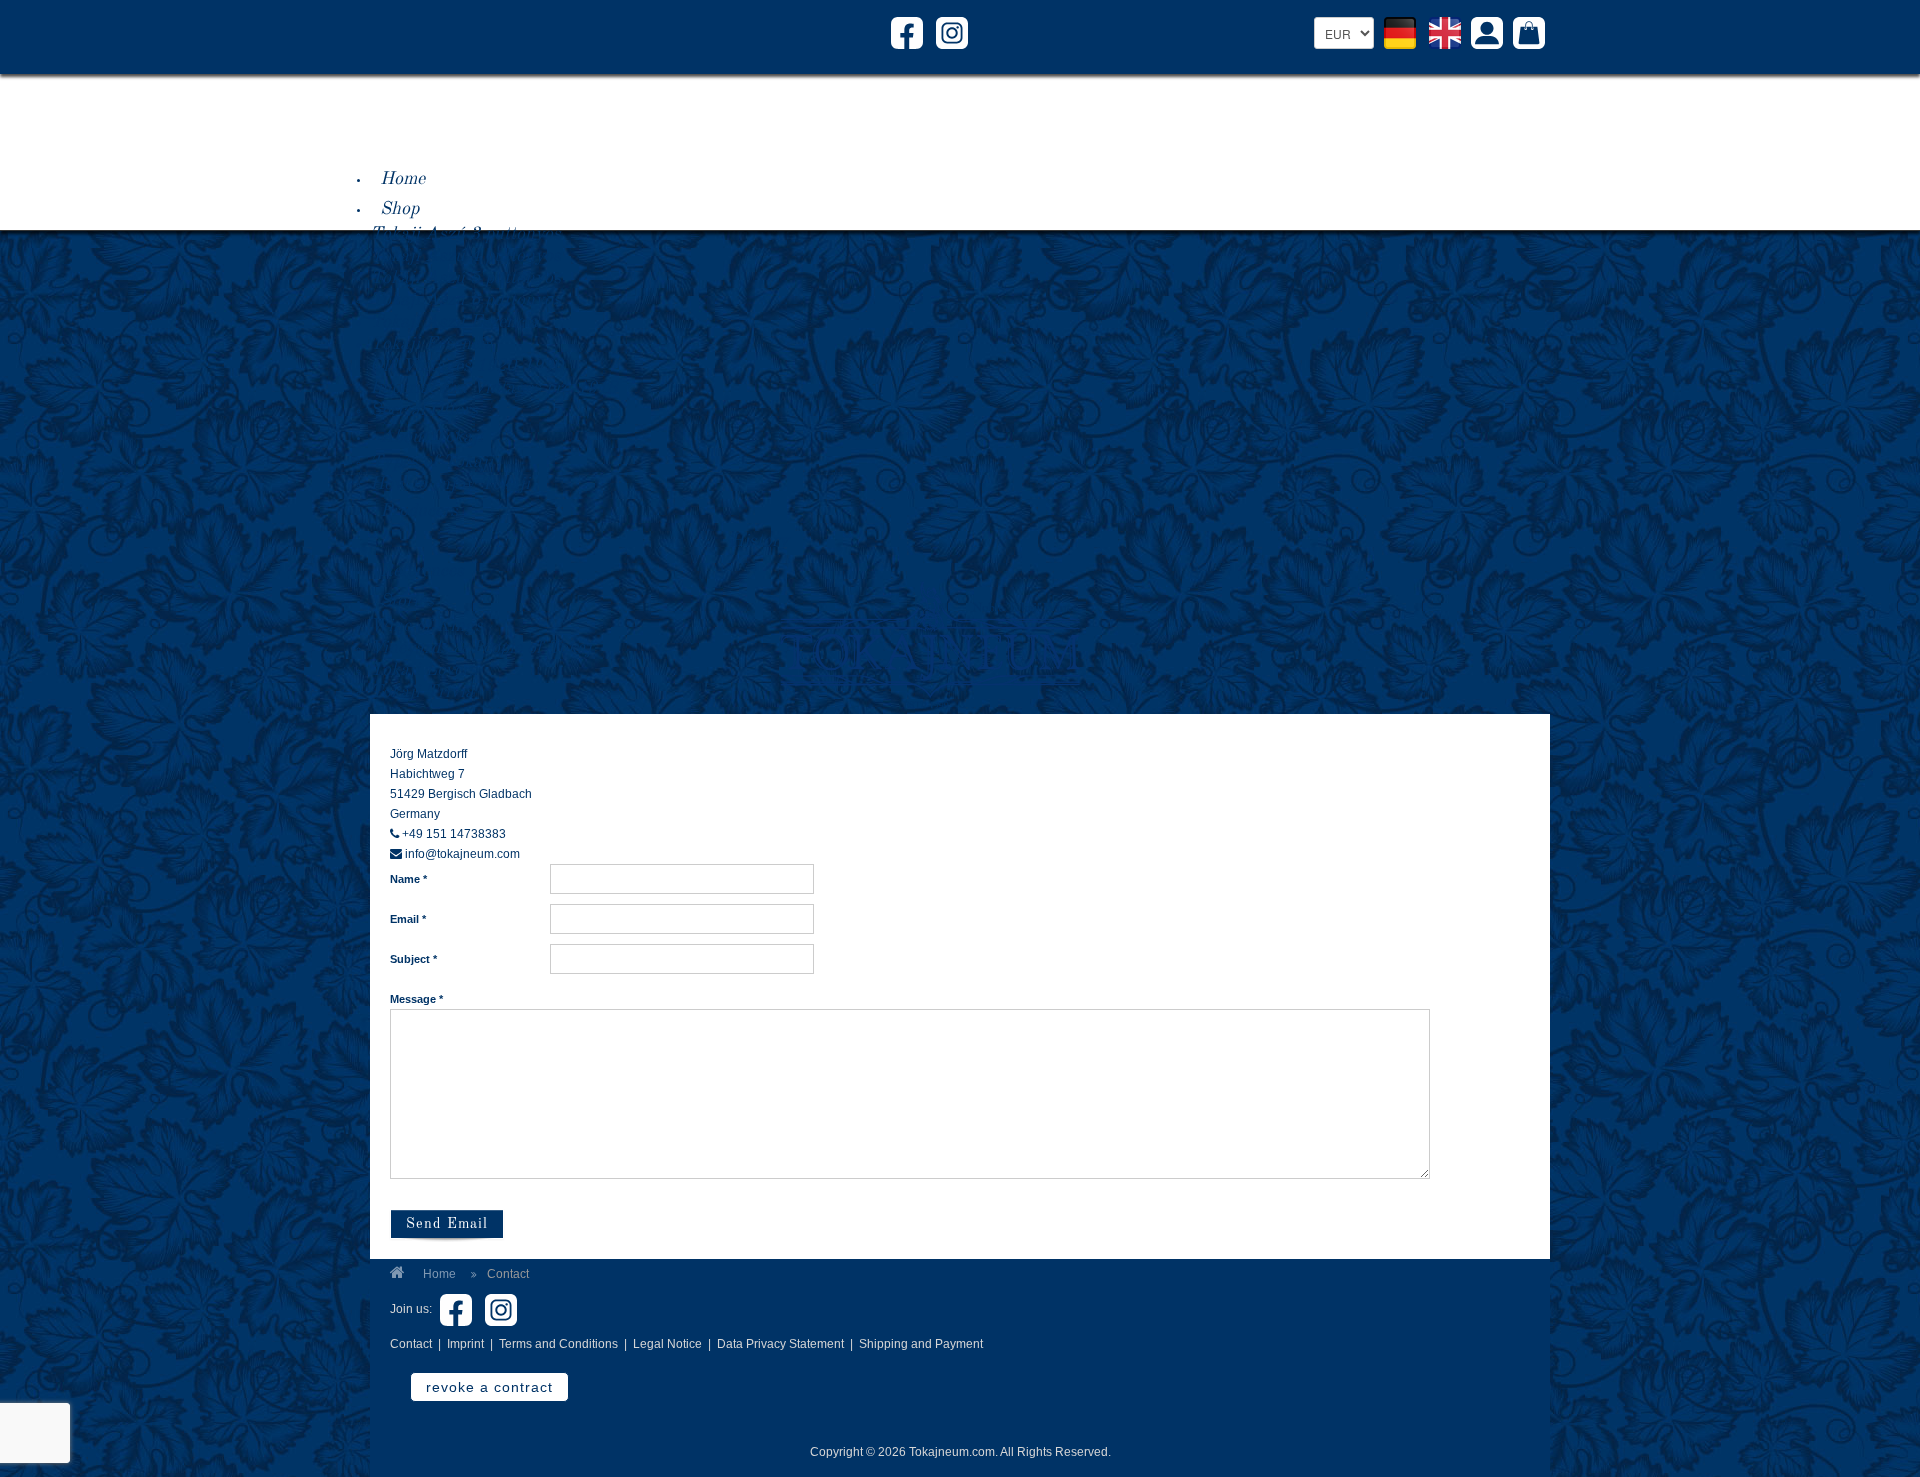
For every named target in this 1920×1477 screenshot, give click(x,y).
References (422, 571)
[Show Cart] (1529, 35)
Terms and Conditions (558, 1344)
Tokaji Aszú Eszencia (454, 322)
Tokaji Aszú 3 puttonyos (465, 234)
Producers (419, 511)
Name (408, 879)
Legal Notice (667, 1344)
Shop (399, 209)
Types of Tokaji (431, 462)
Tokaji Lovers (423, 670)
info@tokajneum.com (462, 854)
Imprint (465, 1344)
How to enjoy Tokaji (450, 484)
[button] (1487, 35)
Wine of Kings (426, 626)
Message (416, 999)
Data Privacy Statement (780, 1344)
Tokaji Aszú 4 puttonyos (465, 256)
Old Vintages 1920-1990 (466, 366)
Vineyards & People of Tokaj (481, 648)
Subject (413, 959)
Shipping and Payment (921, 1344)
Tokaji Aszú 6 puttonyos (465, 300)
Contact (411, 1344)
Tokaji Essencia (431, 344)
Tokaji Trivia (422, 692)
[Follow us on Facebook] (907, 32)
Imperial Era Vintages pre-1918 (493, 388)
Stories (407, 601)
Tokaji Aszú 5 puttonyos (465, 278)
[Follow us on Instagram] (952, 32)
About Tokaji (431, 437)
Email (408, 919)
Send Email (447, 1224)
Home (402, 179)
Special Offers (424, 410)
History (759, 541)
